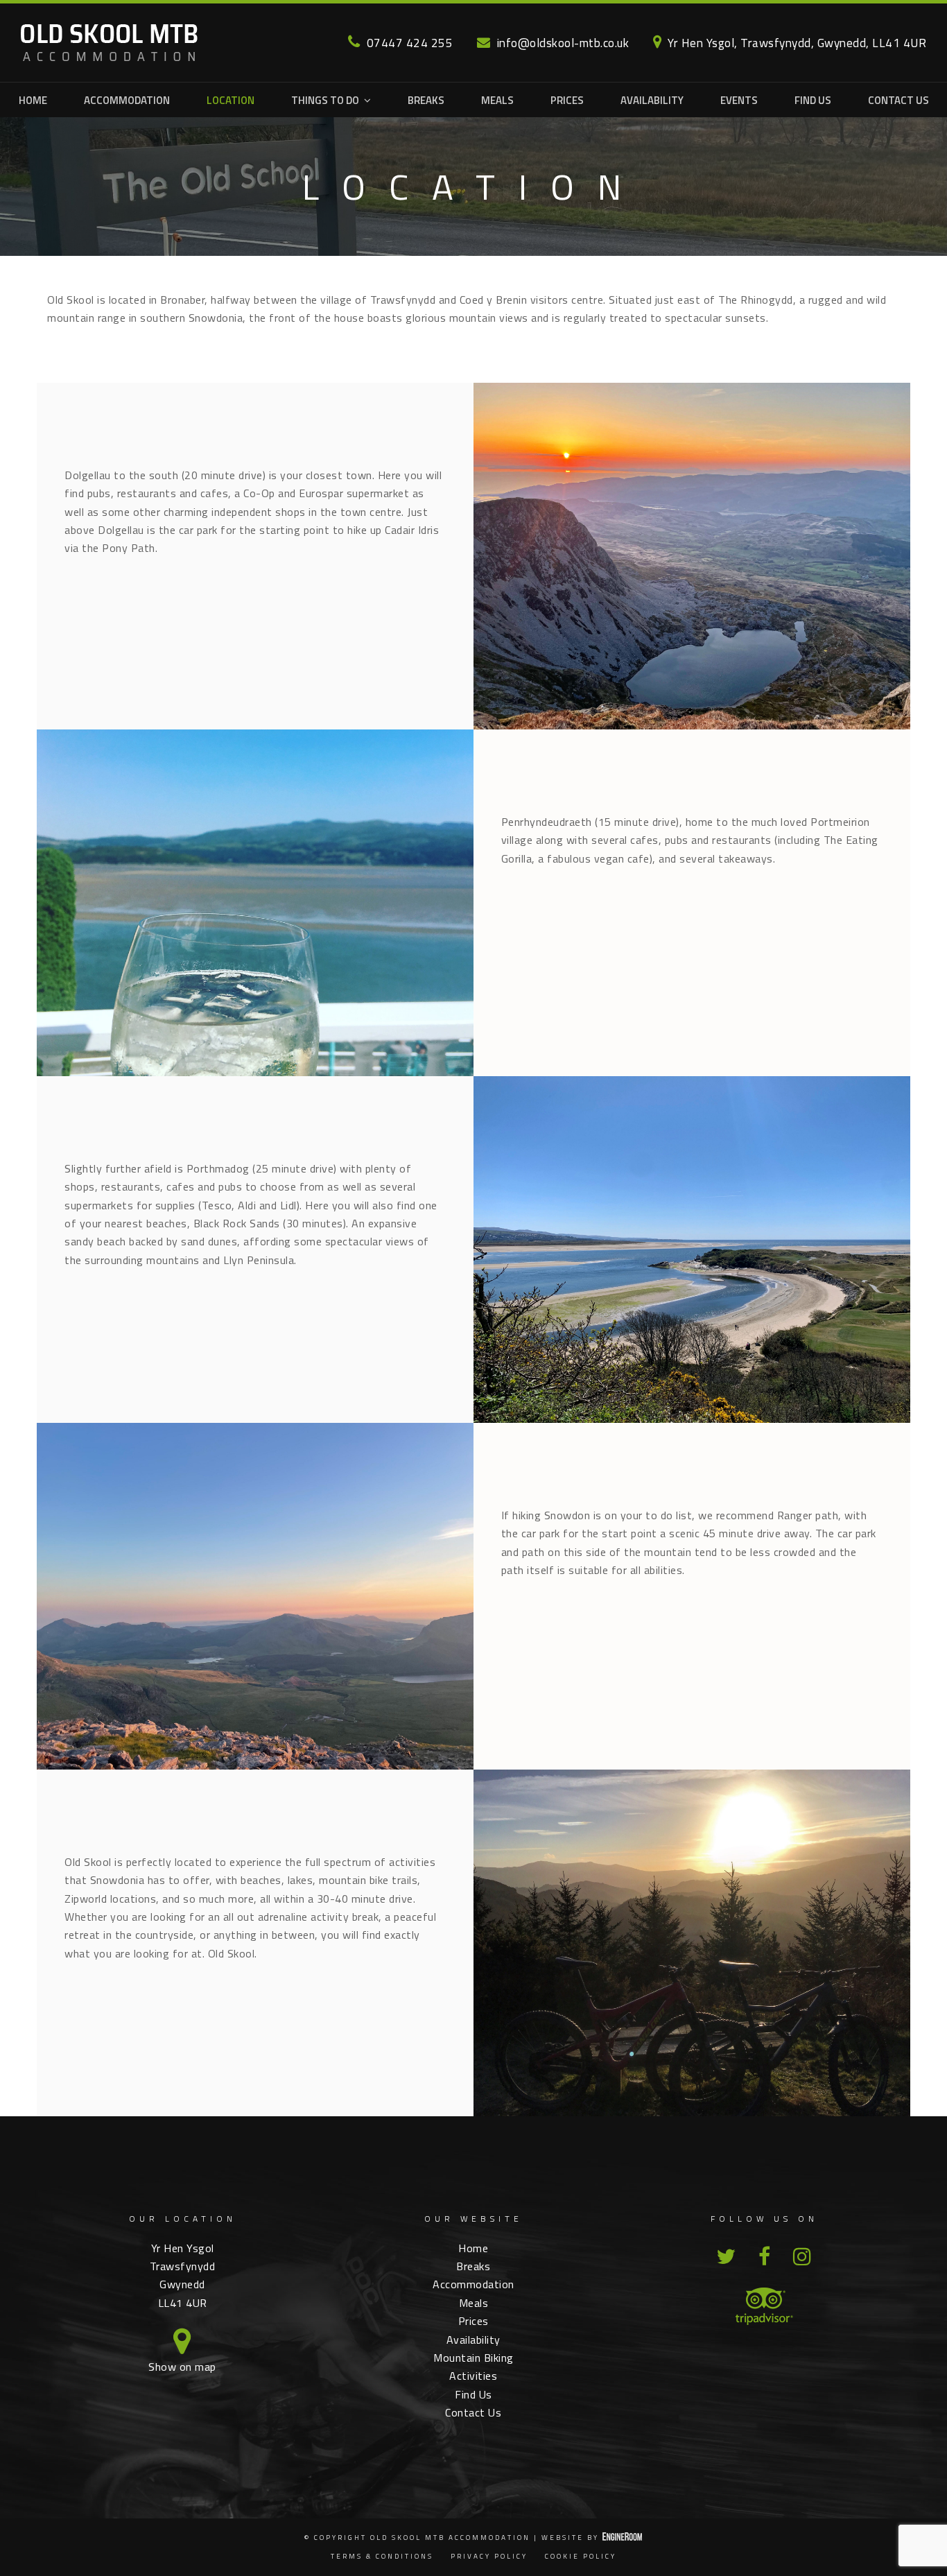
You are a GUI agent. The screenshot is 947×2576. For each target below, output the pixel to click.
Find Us (473, 2394)
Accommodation (473, 2284)
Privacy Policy (489, 2556)
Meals (474, 2303)
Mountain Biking (473, 2358)
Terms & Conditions (382, 2556)
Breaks (473, 2266)
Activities (473, 2376)
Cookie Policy (581, 2556)
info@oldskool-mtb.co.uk (563, 43)
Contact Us (473, 2412)
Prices (473, 2321)
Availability (473, 2340)
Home (473, 2248)
